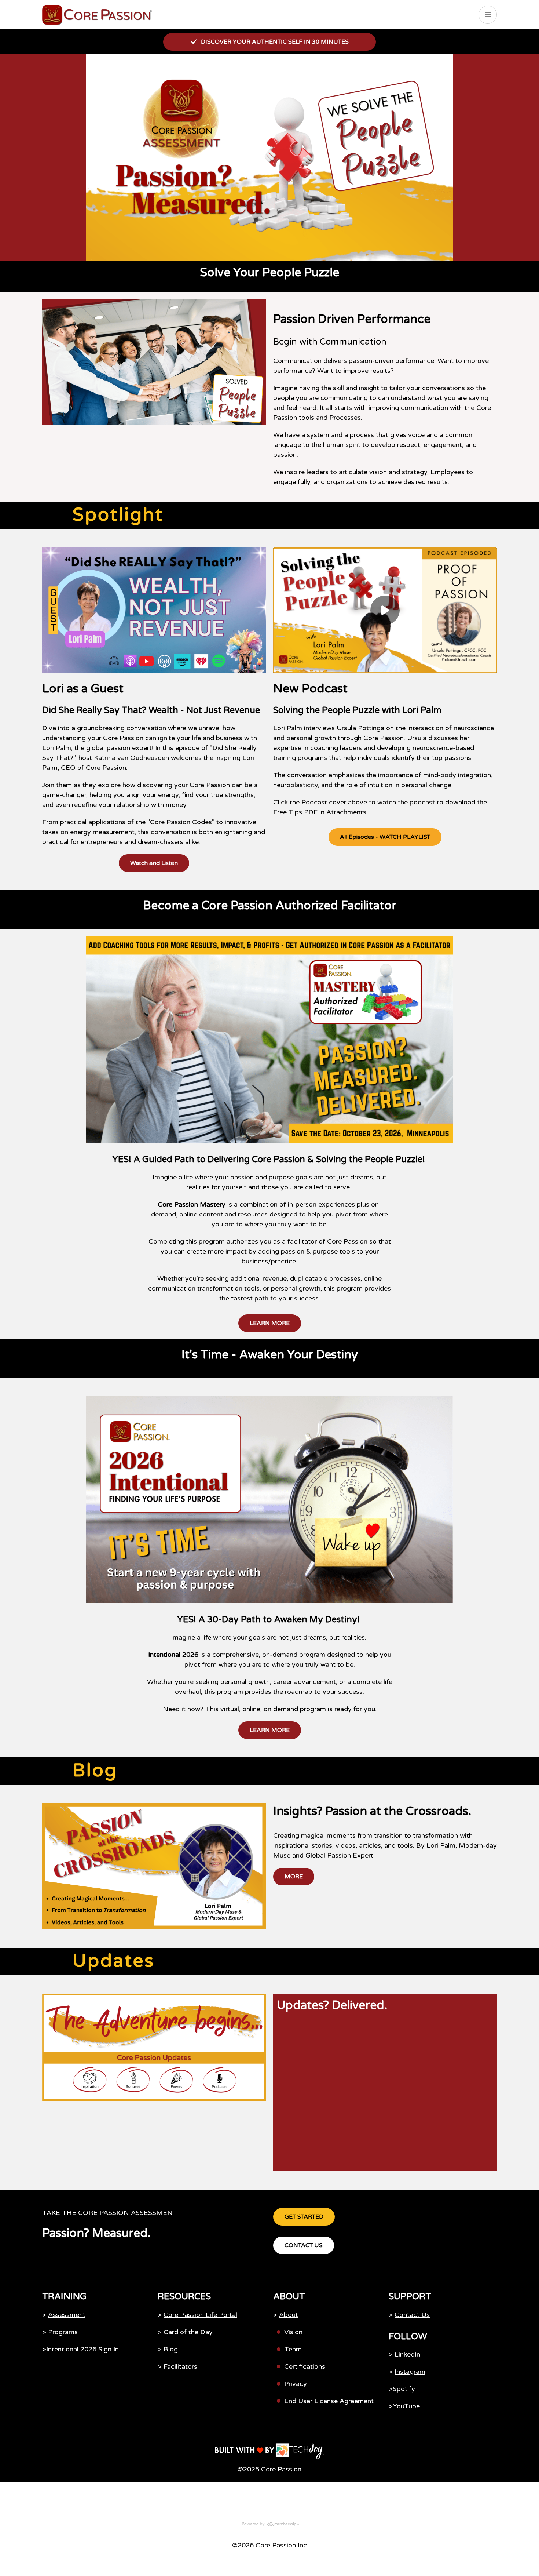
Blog (171, 2349)
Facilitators (180, 2366)
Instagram (410, 2372)
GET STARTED (304, 2217)
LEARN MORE (270, 1323)
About (289, 2315)
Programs (63, 2332)
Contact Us (412, 2315)
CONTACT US (304, 2245)
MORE (294, 1877)
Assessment (67, 2315)
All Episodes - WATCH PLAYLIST (385, 837)
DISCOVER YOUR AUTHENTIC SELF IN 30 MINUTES (275, 42)
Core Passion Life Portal (200, 2315)
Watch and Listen (154, 863)
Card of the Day (187, 2332)
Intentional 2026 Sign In (82, 2349)
